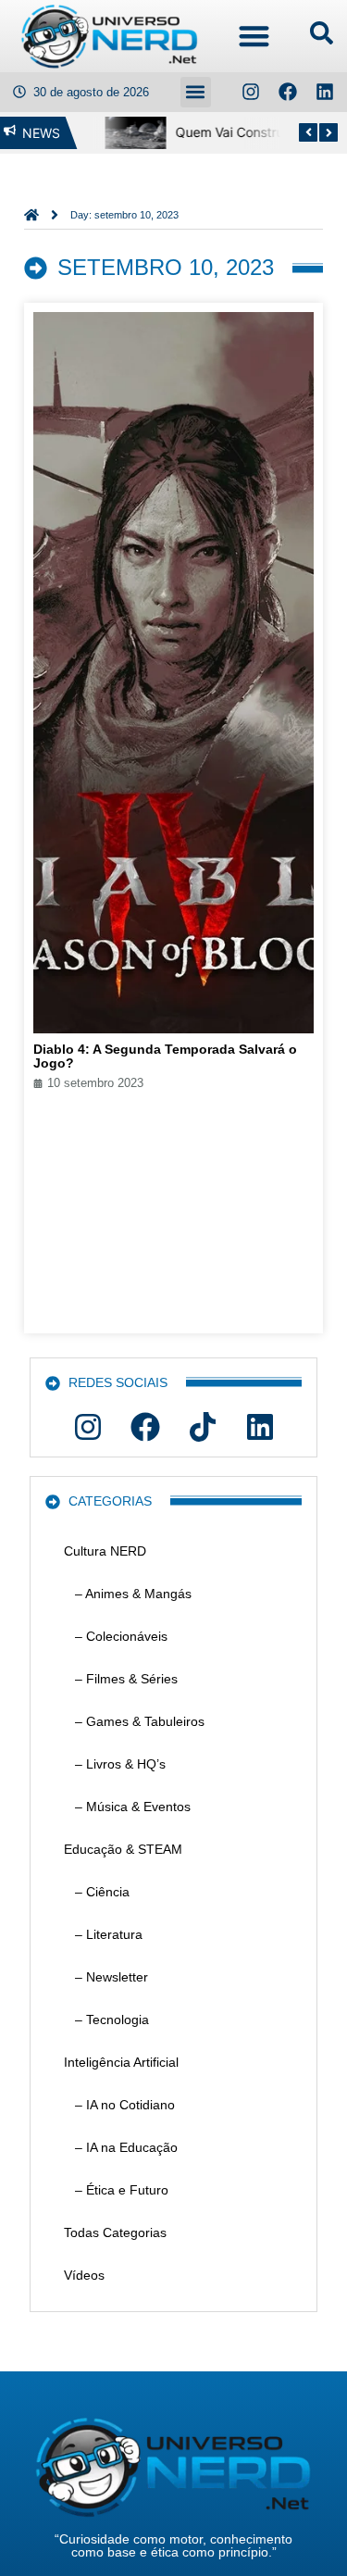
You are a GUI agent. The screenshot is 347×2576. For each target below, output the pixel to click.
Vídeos (84, 2275)
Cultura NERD (105, 1551)
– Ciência (97, 1892)
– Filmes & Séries (121, 1679)
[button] (254, 37)
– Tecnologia (106, 2020)
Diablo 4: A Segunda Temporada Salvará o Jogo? (165, 1056)
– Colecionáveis (116, 1636)
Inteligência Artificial (121, 2062)
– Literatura (103, 1934)
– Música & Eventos (127, 1807)
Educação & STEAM (123, 1849)
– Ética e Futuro (116, 2190)
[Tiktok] (203, 1427)
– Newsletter (106, 1977)
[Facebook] (288, 92)
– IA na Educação (121, 2147)
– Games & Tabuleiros (134, 1721)
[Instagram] (251, 92)
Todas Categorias (115, 2232)
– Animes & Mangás (128, 1594)
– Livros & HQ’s (115, 1764)
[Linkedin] (325, 92)
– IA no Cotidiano (119, 2105)
